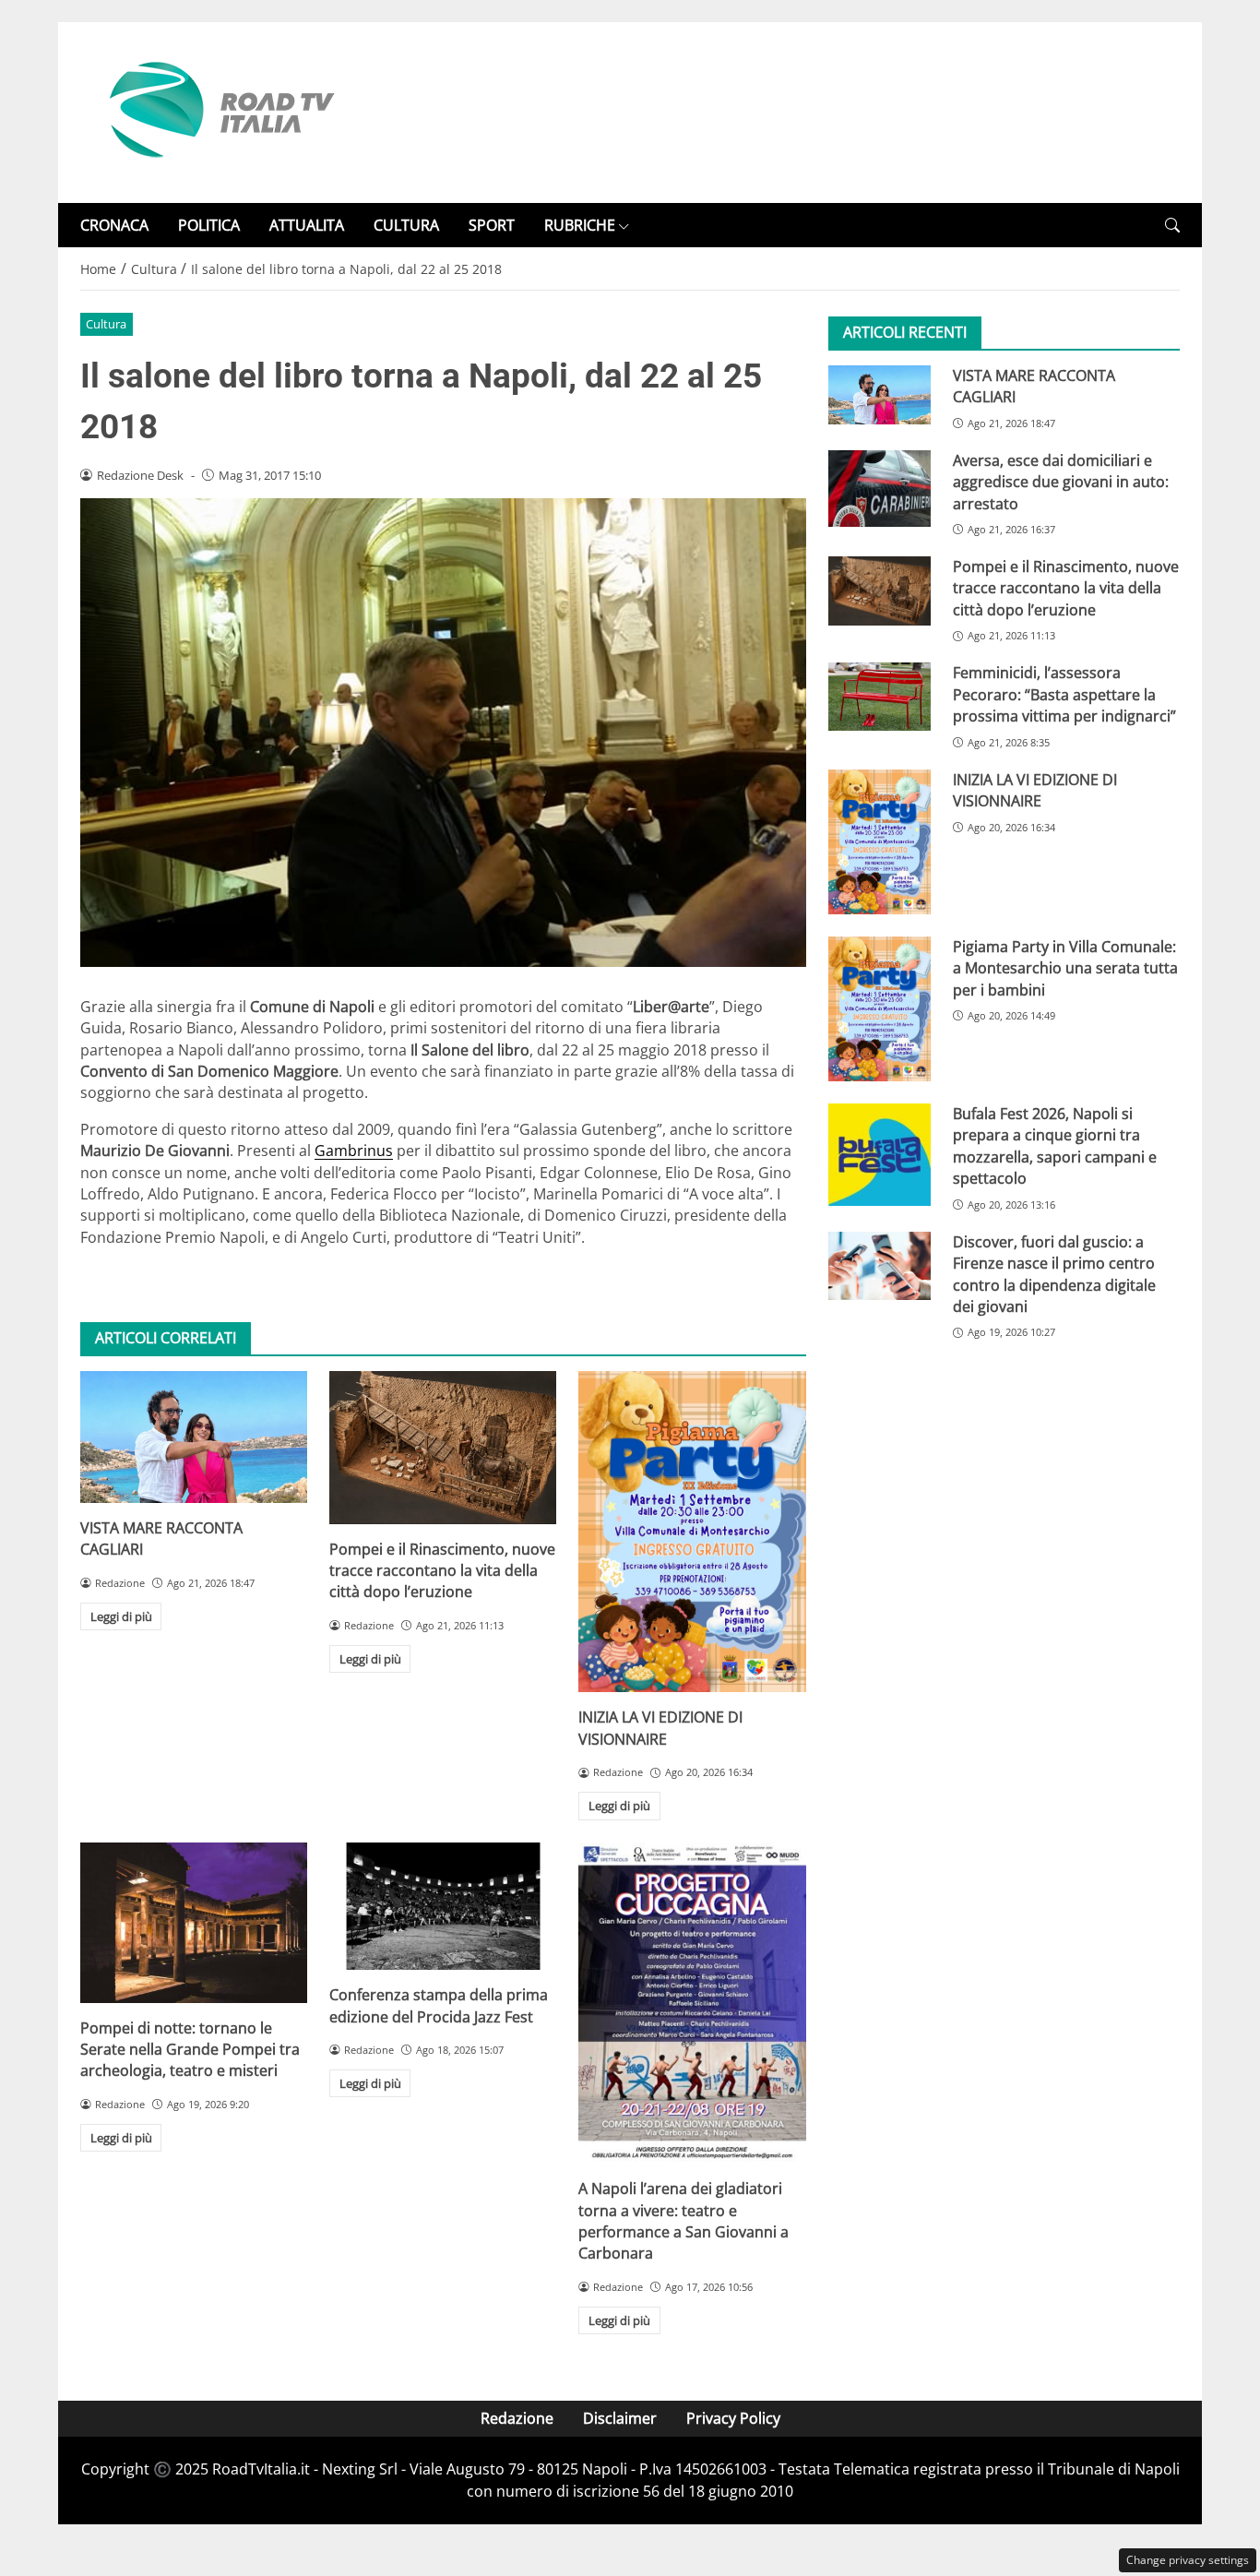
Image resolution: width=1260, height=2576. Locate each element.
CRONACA (114, 225)
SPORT (492, 225)
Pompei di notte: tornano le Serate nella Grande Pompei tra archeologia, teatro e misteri (190, 2050)
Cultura (106, 324)
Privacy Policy (733, 2418)
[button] (1172, 226)
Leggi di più (121, 1616)
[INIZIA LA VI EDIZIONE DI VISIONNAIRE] (692, 1532)
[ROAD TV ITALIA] (219, 111)
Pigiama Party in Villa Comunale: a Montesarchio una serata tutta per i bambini (1065, 968)
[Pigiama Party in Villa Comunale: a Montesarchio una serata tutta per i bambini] (880, 1009)
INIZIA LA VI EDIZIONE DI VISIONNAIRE (660, 1728)
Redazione (517, 2418)
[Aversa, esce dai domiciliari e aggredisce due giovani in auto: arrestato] (880, 489)
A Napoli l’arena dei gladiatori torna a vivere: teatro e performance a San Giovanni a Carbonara (683, 2221)
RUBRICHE (580, 225)
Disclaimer (620, 2418)
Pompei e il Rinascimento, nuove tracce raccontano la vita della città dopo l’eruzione (442, 1571)
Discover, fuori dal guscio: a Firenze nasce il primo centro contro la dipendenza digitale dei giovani (1054, 1274)
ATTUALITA (307, 225)
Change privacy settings (1188, 2560)
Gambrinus (354, 1151)
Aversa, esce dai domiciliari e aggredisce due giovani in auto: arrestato (1061, 482)
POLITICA (209, 225)
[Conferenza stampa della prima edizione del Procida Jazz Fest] (443, 1906)
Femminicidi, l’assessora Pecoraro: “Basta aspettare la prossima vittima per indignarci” (1064, 695)
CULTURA (406, 225)
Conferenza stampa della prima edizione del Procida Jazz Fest (439, 2005)
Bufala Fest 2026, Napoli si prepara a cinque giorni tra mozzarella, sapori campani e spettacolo (1055, 1147)
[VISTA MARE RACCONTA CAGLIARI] (194, 1437)
